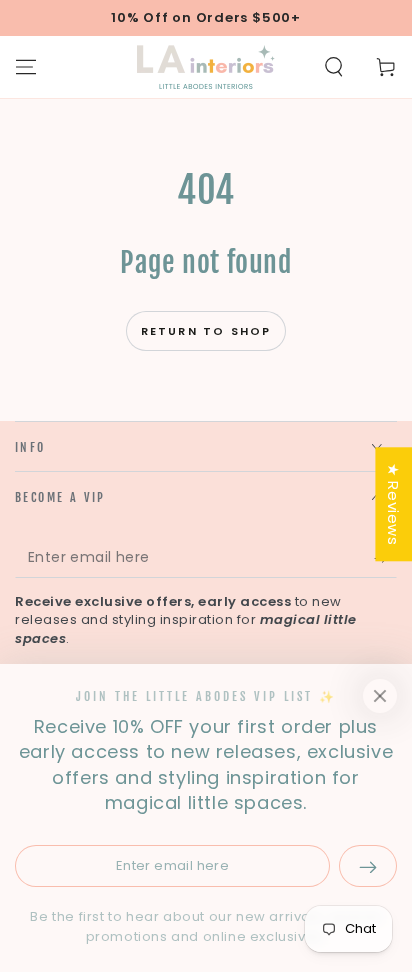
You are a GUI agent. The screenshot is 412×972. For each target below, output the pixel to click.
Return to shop (206, 331)
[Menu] (26, 67)
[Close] (380, 696)
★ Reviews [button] (393, 504)
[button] (334, 67)
